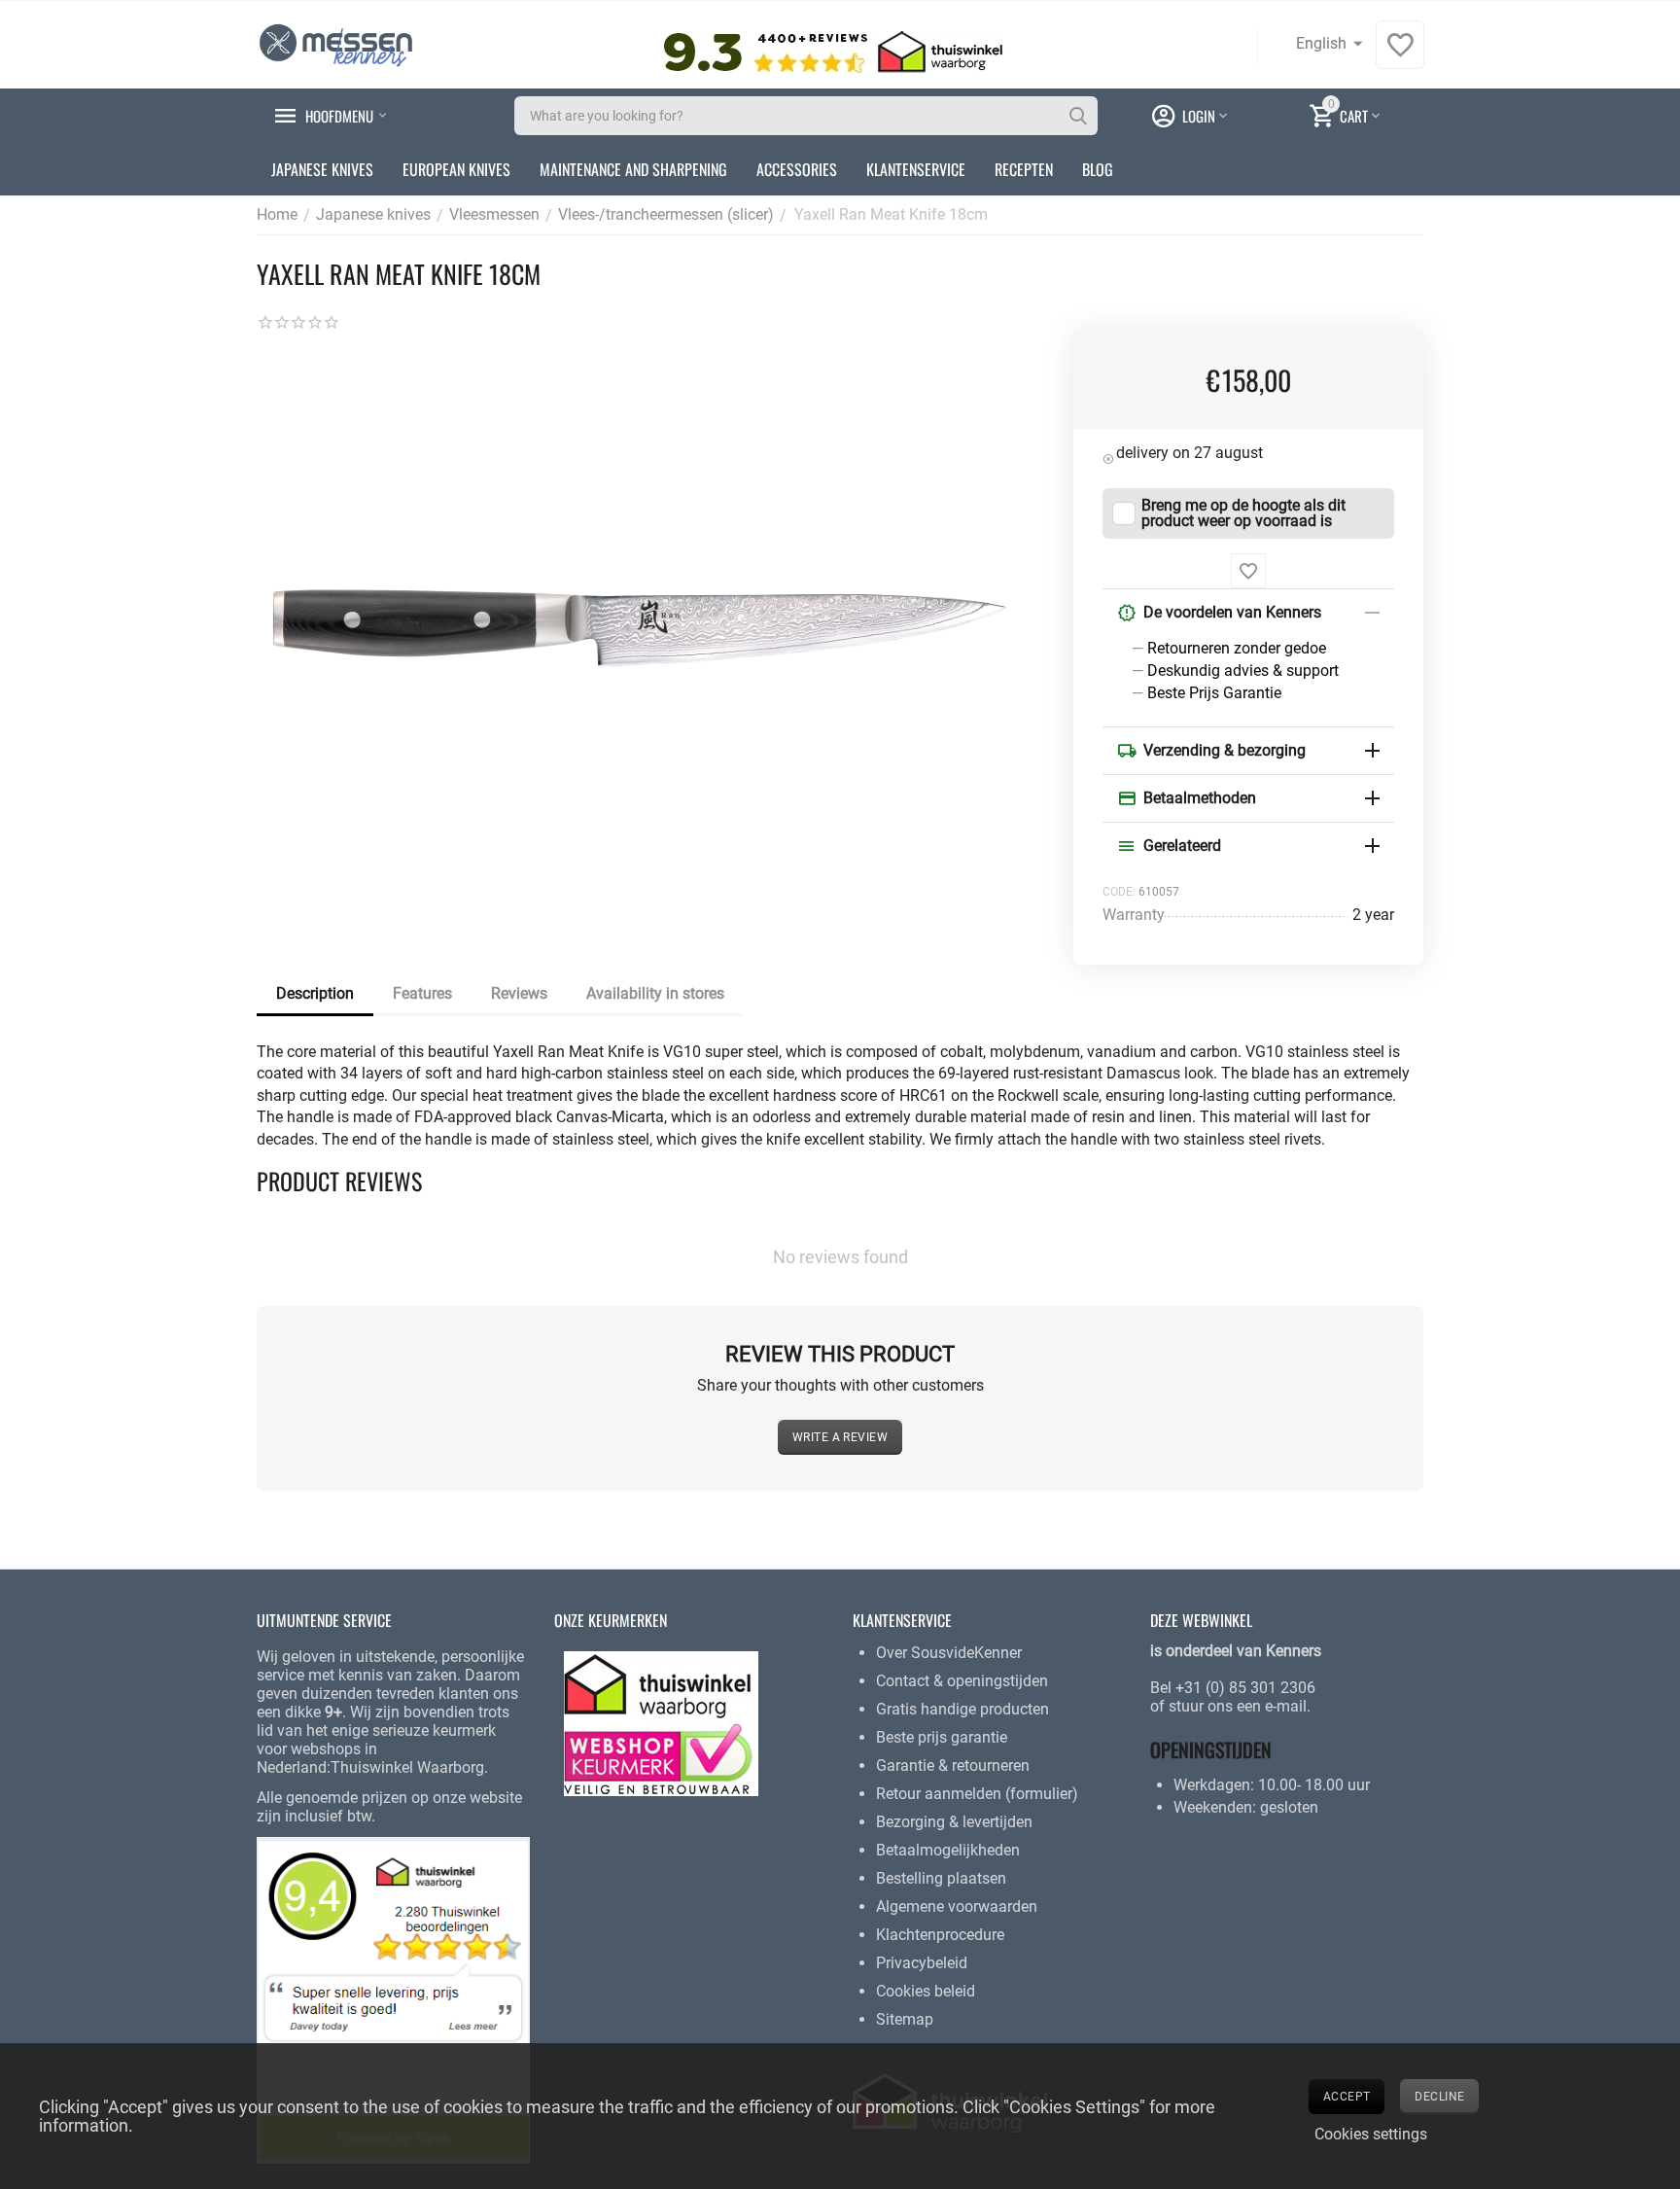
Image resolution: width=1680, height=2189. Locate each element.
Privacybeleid (922, 1963)
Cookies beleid (926, 1991)
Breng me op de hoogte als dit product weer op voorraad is (1243, 513)
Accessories (797, 169)
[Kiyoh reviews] (393, 1999)
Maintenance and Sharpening (633, 169)
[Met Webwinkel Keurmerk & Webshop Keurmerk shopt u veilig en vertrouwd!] (661, 1723)
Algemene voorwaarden (957, 1907)
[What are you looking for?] (1078, 116)
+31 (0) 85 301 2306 (1245, 1688)
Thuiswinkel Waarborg (407, 1767)
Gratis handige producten (962, 1709)
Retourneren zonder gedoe (1237, 648)
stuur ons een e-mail (1238, 1706)
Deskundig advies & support (1243, 671)
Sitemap (905, 2019)
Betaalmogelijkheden (948, 1850)
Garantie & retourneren (953, 1765)
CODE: (1119, 892)
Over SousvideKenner (949, 1653)
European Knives (456, 169)
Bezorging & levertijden (954, 1822)
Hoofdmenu (339, 116)
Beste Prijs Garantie (1214, 693)
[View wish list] (1400, 55)
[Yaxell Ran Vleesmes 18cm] (646, 633)
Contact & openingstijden (962, 1681)
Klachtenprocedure (940, 1935)
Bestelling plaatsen (941, 1878)
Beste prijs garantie (942, 1737)
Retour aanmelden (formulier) (977, 1794)
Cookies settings (1371, 2134)
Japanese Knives (322, 169)
